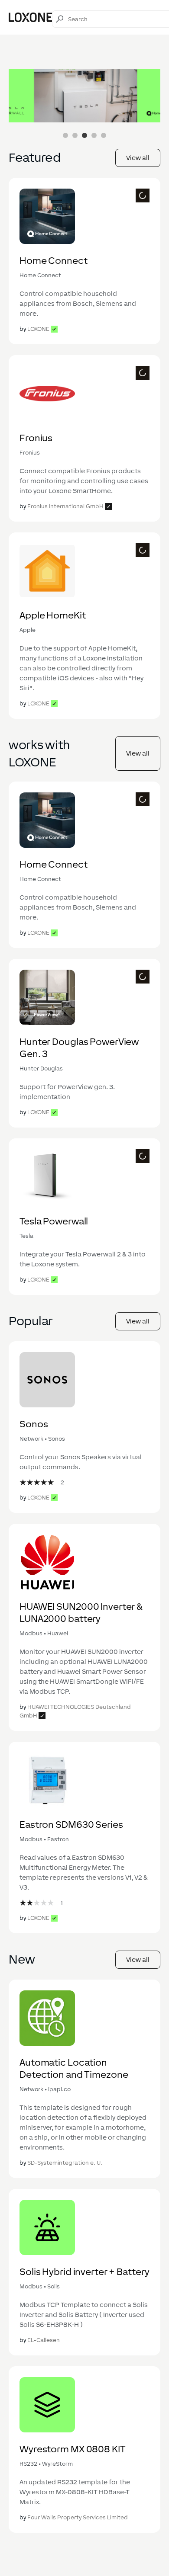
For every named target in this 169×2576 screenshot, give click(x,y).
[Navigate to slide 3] (84, 135)
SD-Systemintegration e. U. (65, 2163)
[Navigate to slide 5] (104, 135)
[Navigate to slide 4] (94, 135)
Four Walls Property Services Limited (78, 2517)
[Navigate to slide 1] (65, 135)
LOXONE (38, 329)
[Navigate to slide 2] (75, 135)
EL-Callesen (44, 2340)
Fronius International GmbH (65, 506)
